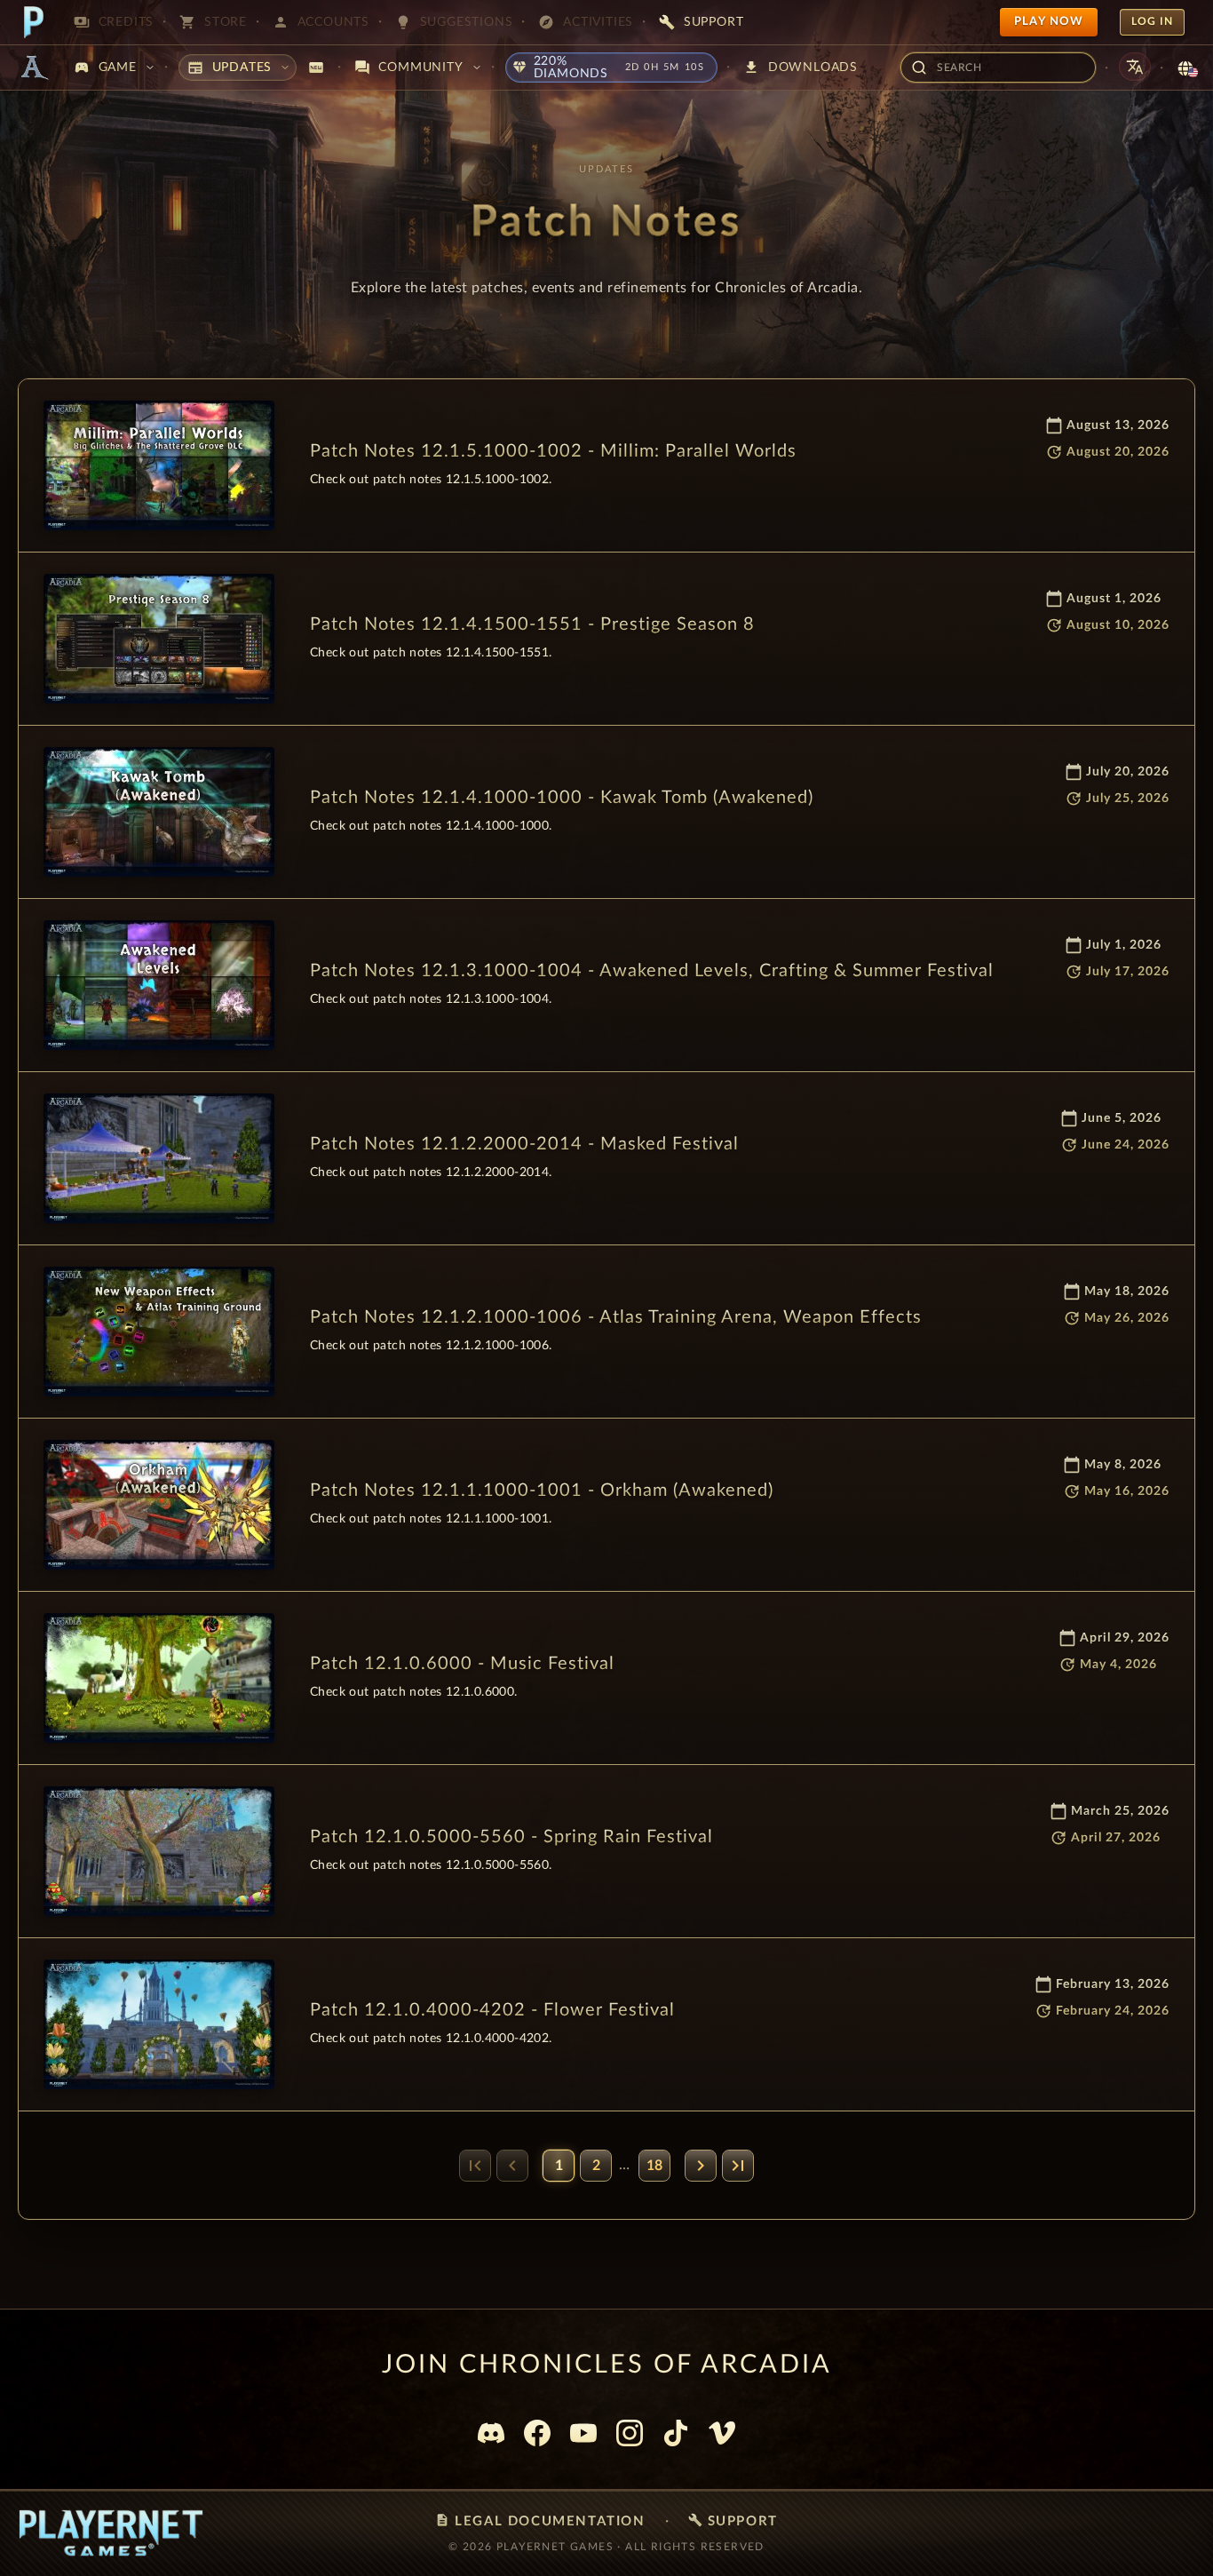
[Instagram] (630, 2433)
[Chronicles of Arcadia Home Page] (34, 68)
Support (733, 2520)
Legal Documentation (540, 2520)
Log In (1152, 21)
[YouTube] (583, 2433)
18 (654, 2166)
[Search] (913, 68)
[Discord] (491, 2433)
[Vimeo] (722, 2433)
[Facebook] (537, 2433)
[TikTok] (676, 2433)
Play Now (1049, 22)
